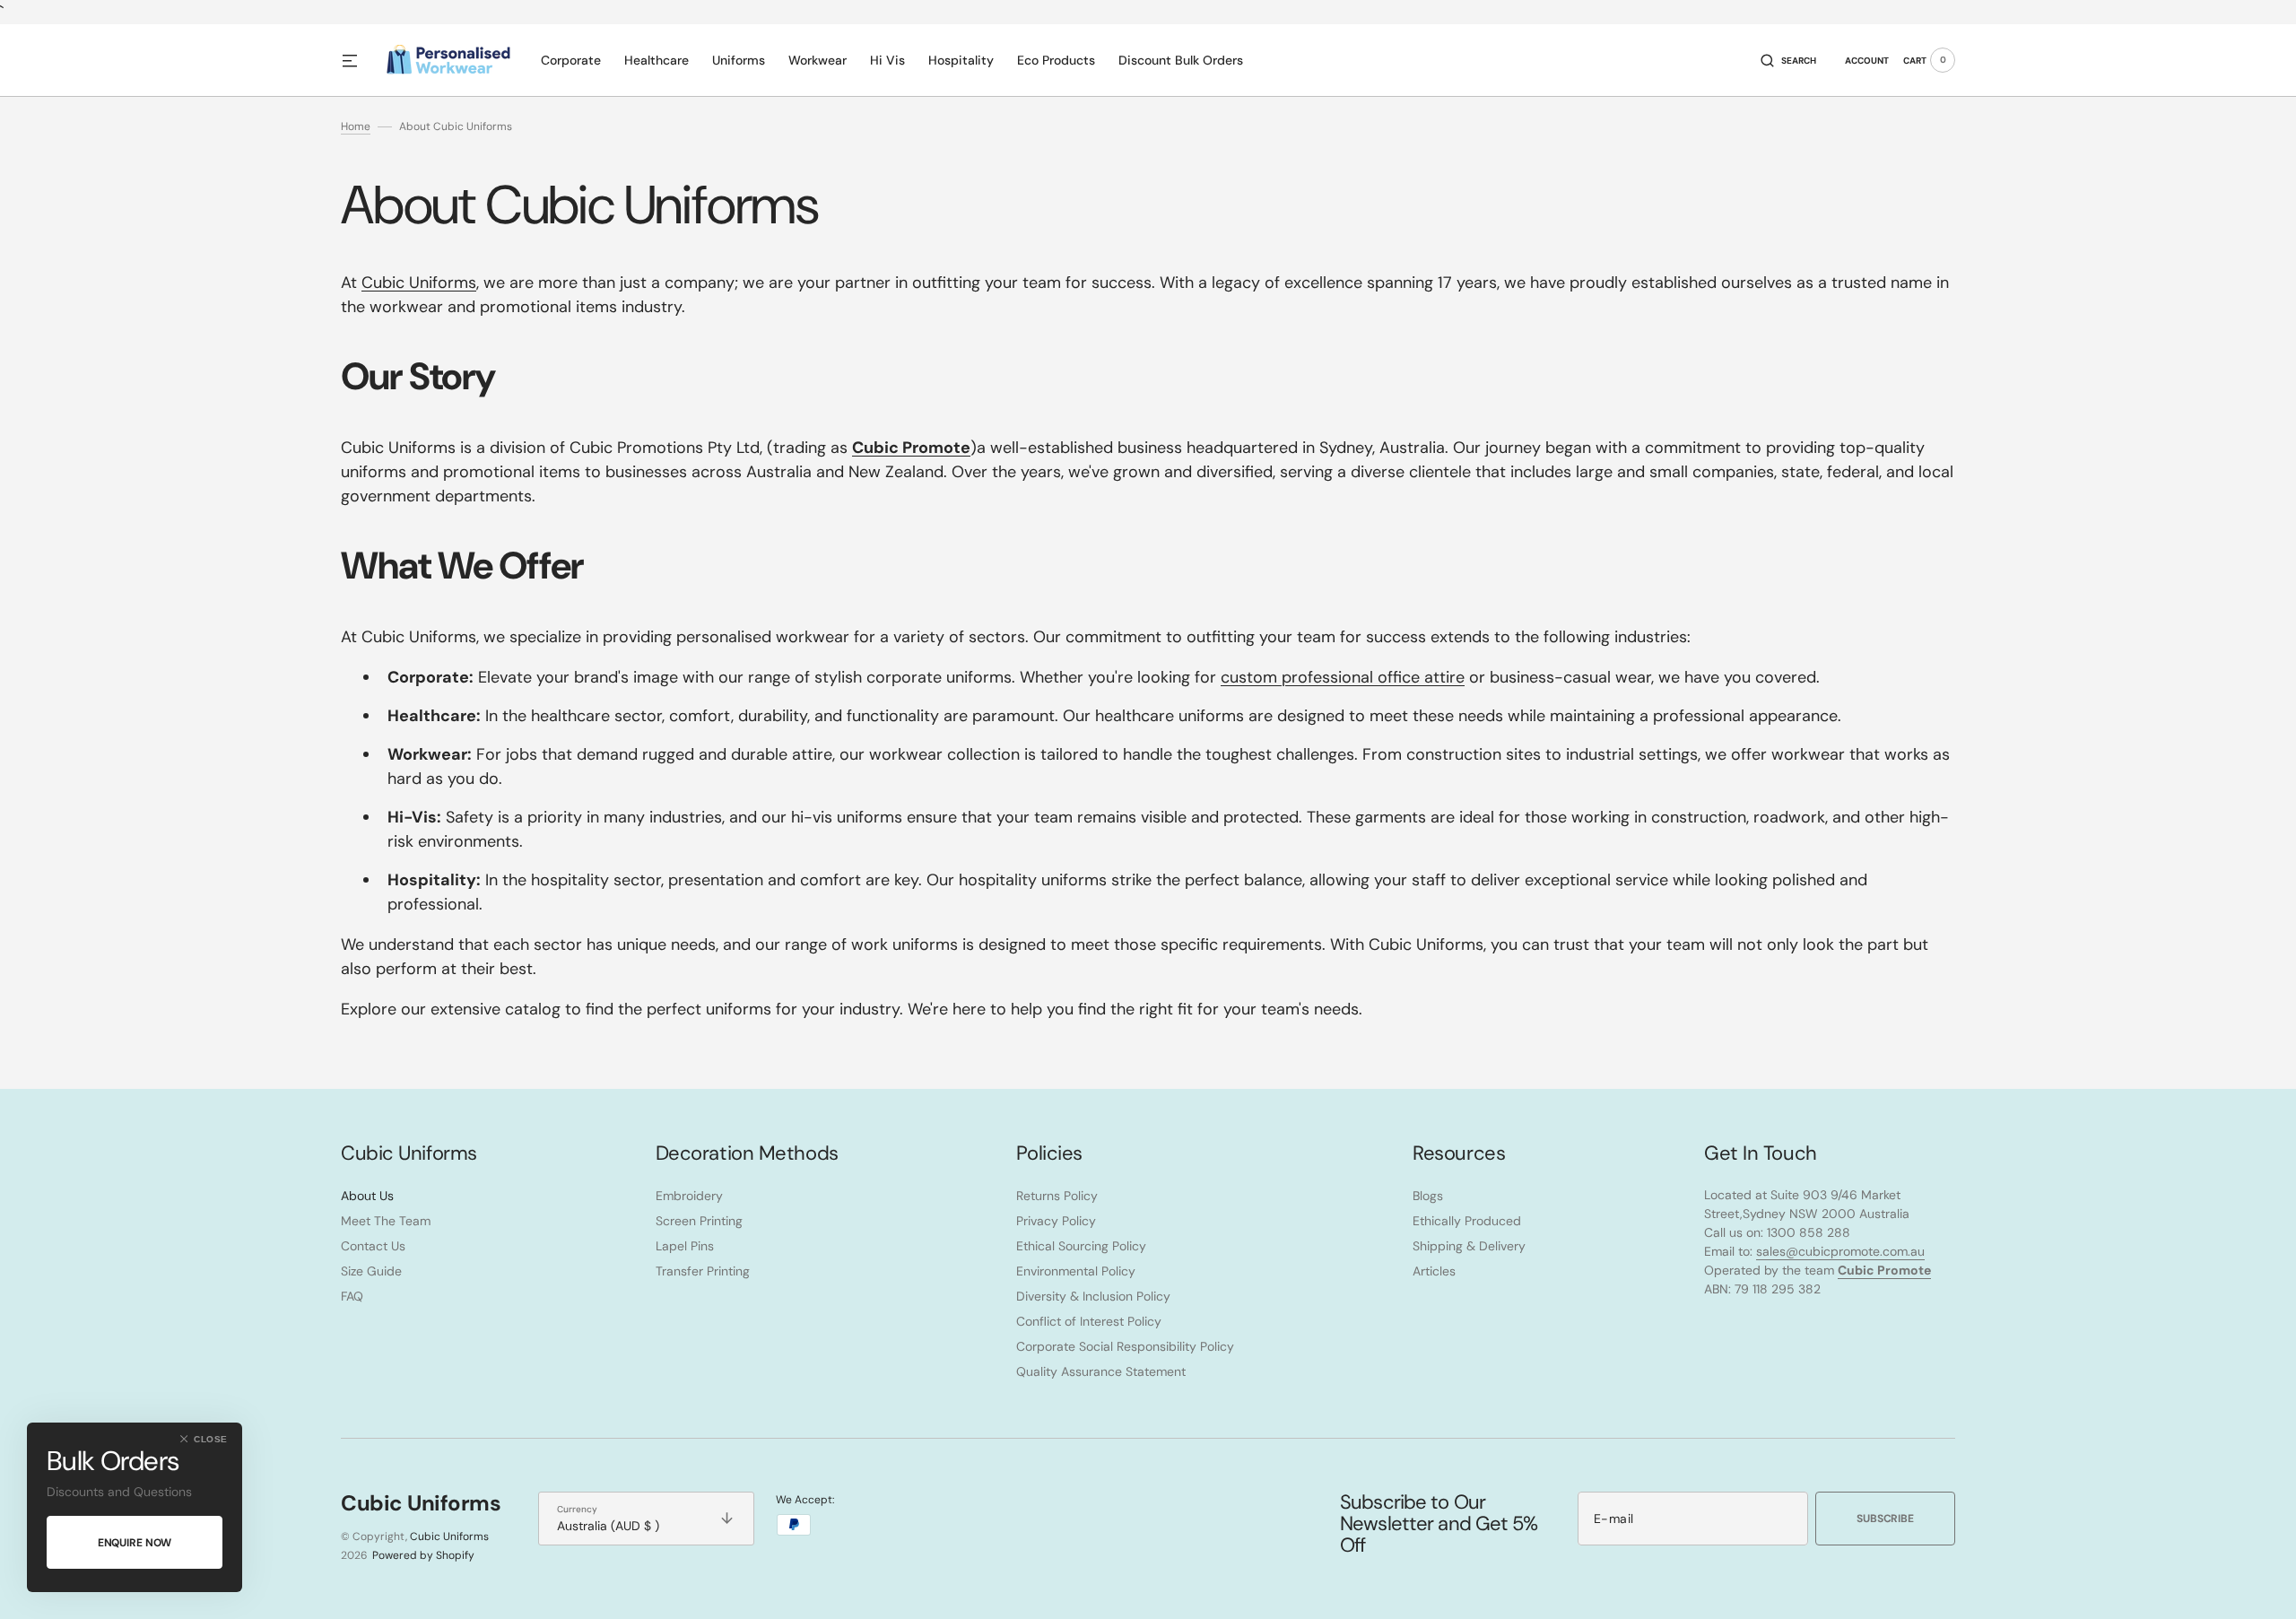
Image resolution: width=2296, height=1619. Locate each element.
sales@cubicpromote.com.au (1840, 1251)
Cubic (419, 283)
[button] (1788, 60)
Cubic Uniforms (449, 1536)
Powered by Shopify (423, 1555)
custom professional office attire (1343, 677)
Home (356, 126)
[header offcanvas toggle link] (357, 60)
